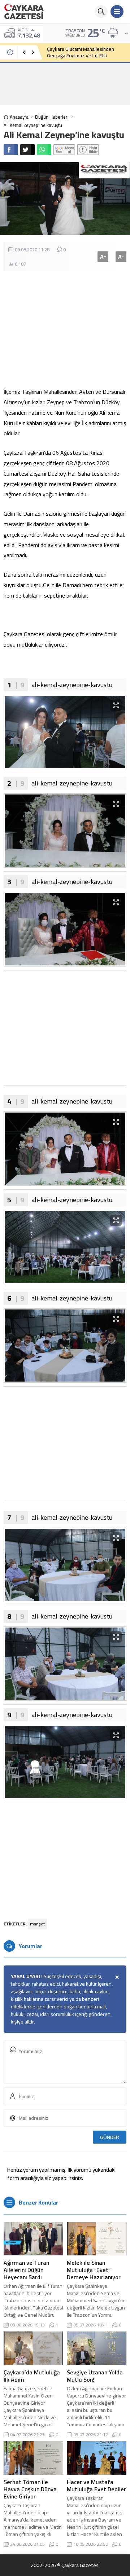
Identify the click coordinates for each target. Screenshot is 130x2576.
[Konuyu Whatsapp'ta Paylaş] (44, 150)
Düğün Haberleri (52, 117)
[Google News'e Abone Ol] (64, 150)
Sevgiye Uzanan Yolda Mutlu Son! (95, 2376)
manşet (37, 1924)
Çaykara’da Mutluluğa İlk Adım (32, 2376)
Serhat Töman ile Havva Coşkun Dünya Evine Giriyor (30, 2489)
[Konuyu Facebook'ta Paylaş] (11, 150)
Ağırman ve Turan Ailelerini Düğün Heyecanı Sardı (26, 2270)
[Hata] (88, 150)
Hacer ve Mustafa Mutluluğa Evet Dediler (96, 2485)
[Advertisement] (65, 84)
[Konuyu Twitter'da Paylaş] (27, 150)
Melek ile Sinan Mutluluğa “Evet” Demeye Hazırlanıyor (94, 2270)
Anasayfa (19, 117)
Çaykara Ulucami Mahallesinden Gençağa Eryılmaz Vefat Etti (81, 52)
